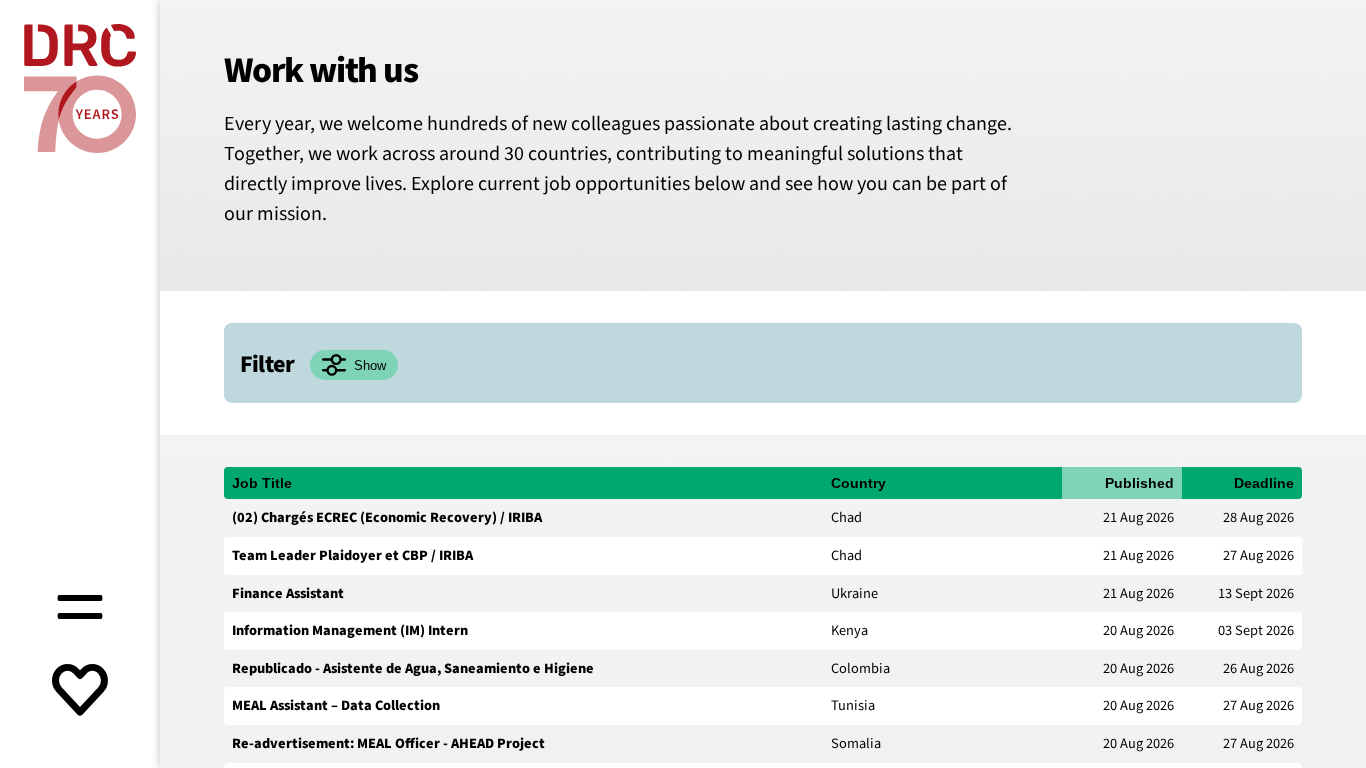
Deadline (1264, 483)
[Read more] (763, 518)
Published (1139, 483)
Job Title (262, 483)
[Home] (80, 88)
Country (858, 483)
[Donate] (80, 692)
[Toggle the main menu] (80, 604)
